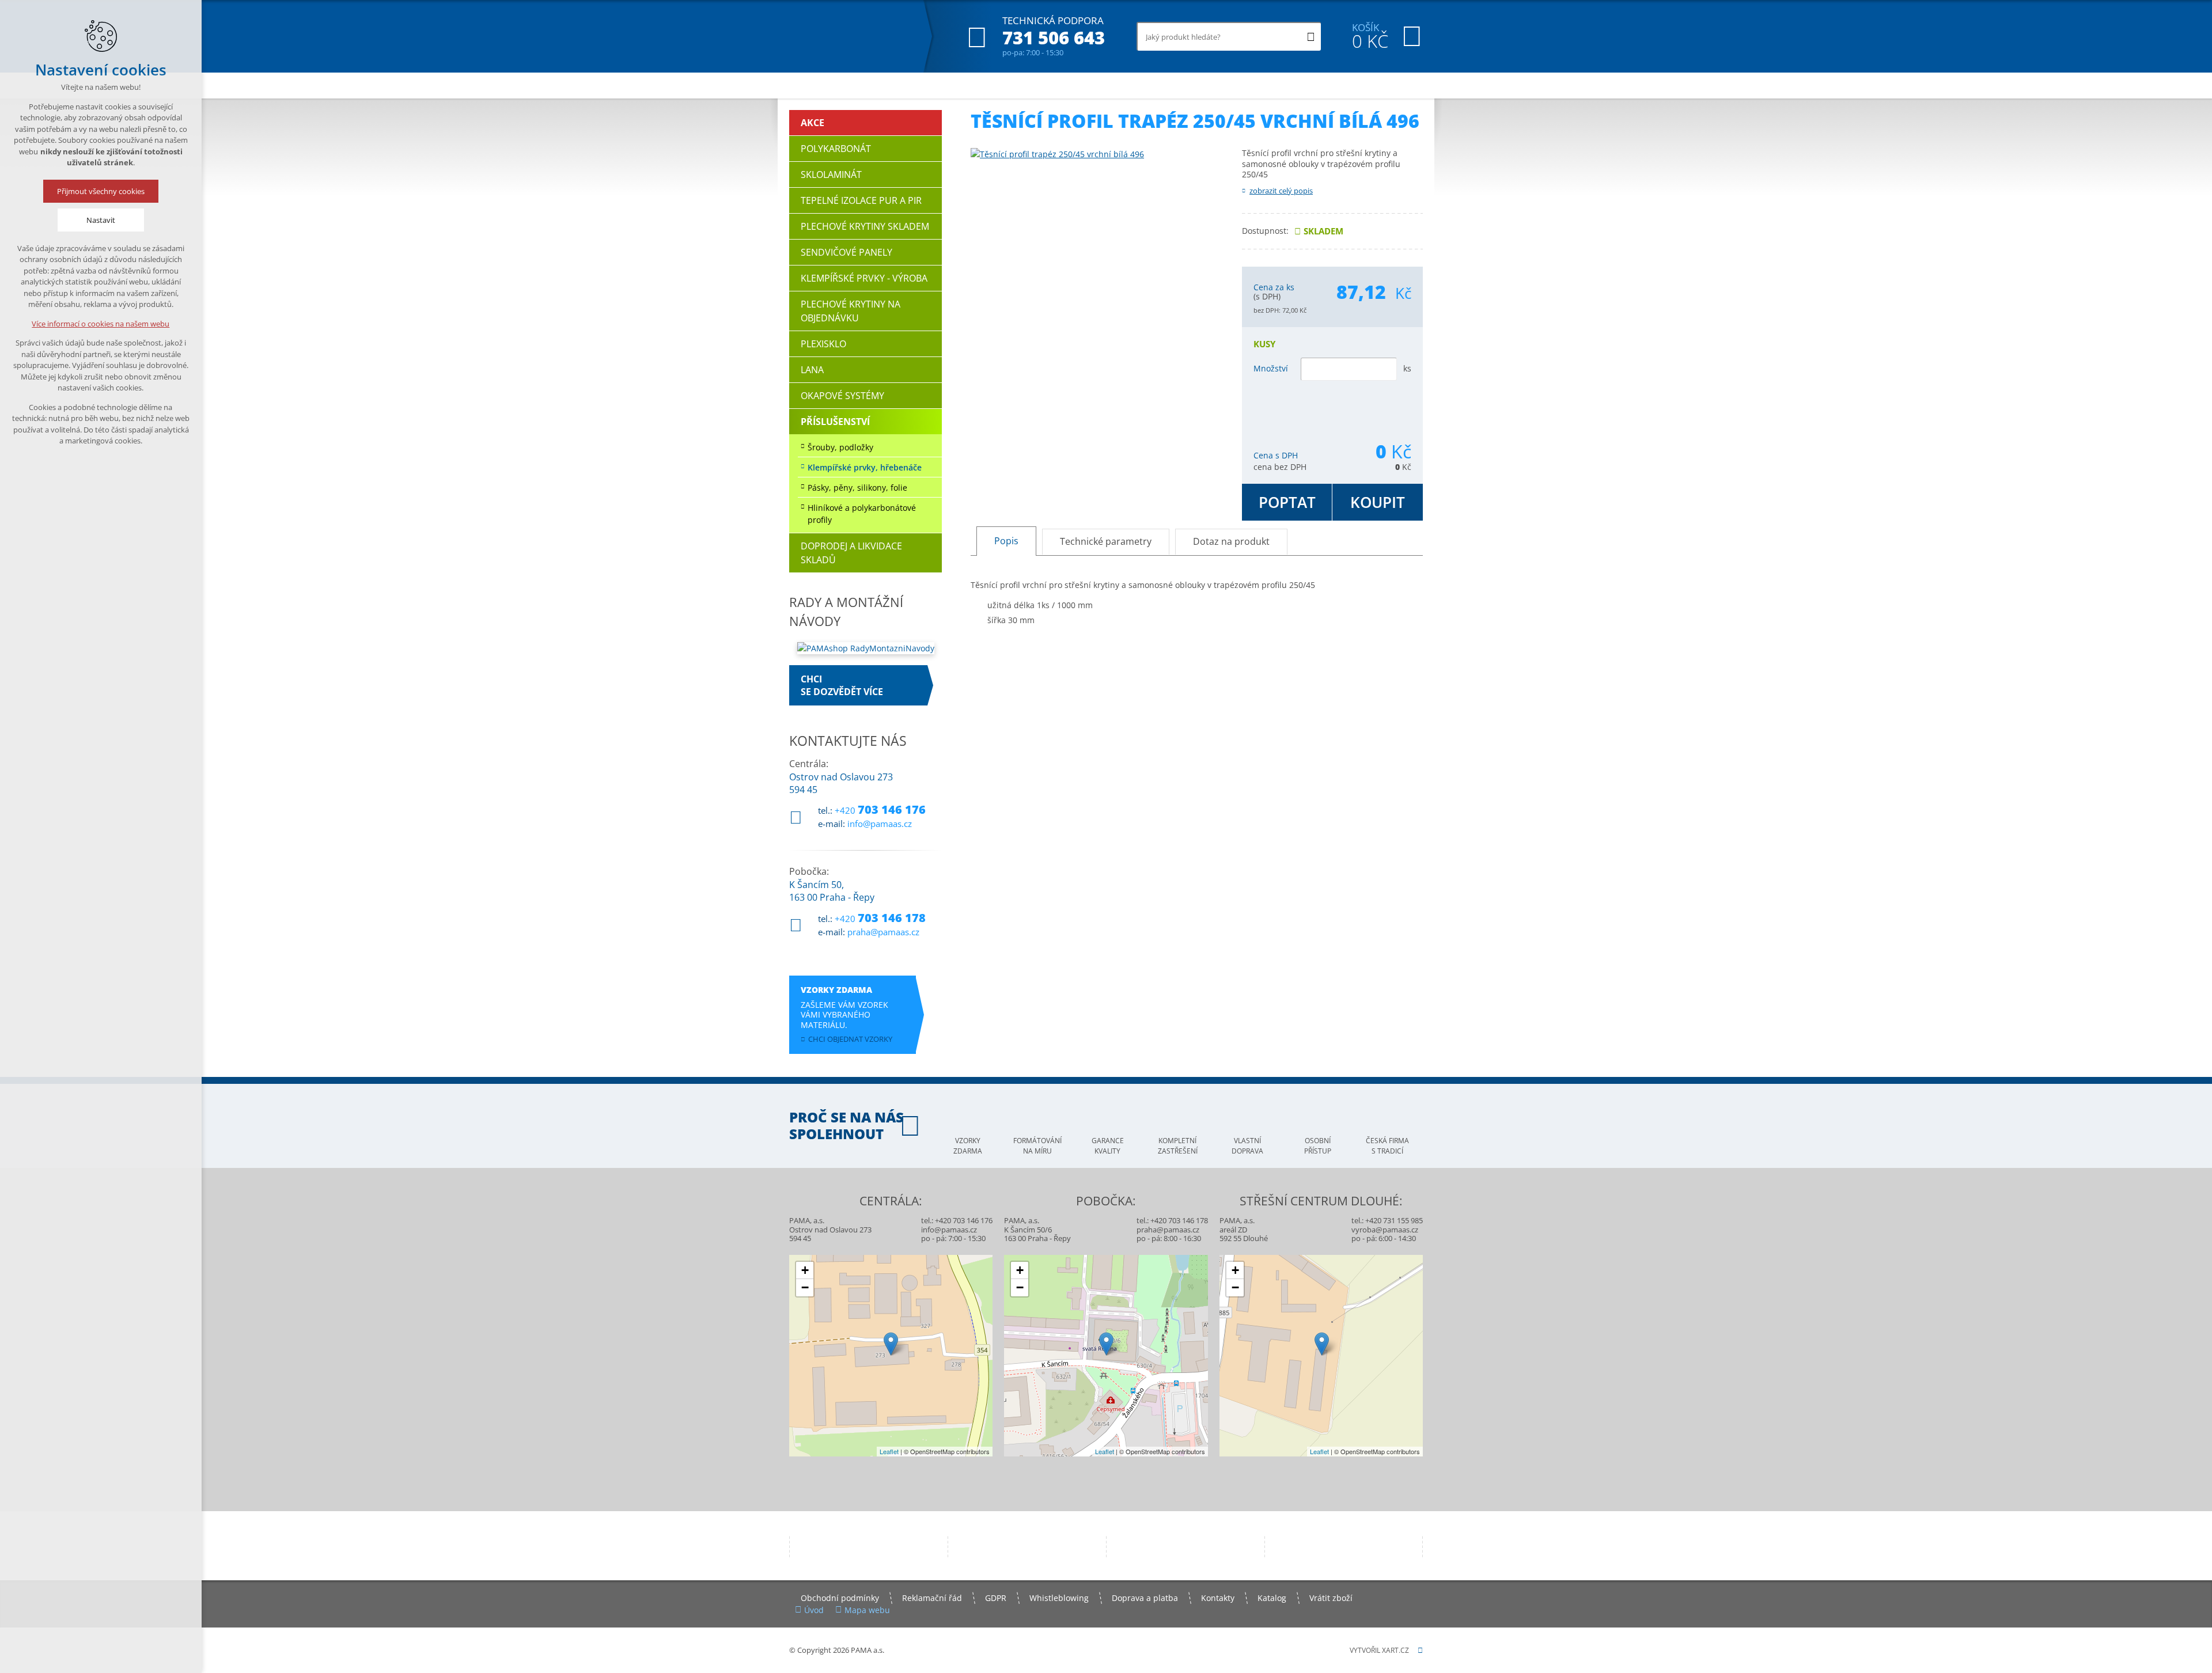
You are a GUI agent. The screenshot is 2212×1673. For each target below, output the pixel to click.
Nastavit (101, 220)
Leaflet (889, 1451)
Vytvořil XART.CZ (1379, 1650)
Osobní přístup (1318, 1146)
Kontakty (1218, 1598)
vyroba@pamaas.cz (1385, 1230)
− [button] (805, 1287)
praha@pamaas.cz (883, 932)
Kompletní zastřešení (1178, 1146)
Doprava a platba (1145, 1598)
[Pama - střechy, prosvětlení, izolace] (848, 36)
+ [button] (805, 1270)
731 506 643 (1054, 38)
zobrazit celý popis (1281, 191)
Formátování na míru (1037, 1146)
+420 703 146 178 (1179, 1220)
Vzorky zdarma (968, 1146)
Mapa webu (867, 1610)
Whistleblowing (1059, 1598)
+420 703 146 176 (964, 1220)
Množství (1271, 368)
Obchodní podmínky (840, 1598)
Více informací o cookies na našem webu (101, 324)
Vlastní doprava (1247, 1146)
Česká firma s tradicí (1387, 1146)
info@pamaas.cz (880, 824)
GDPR (996, 1598)
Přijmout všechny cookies (101, 191)
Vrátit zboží (1331, 1598)
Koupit (1378, 502)
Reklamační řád (932, 1598)
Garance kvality (1108, 1146)
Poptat (1287, 502)
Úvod (814, 1610)
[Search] (1311, 36)
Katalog (1272, 1598)
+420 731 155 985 (1394, 1220)
